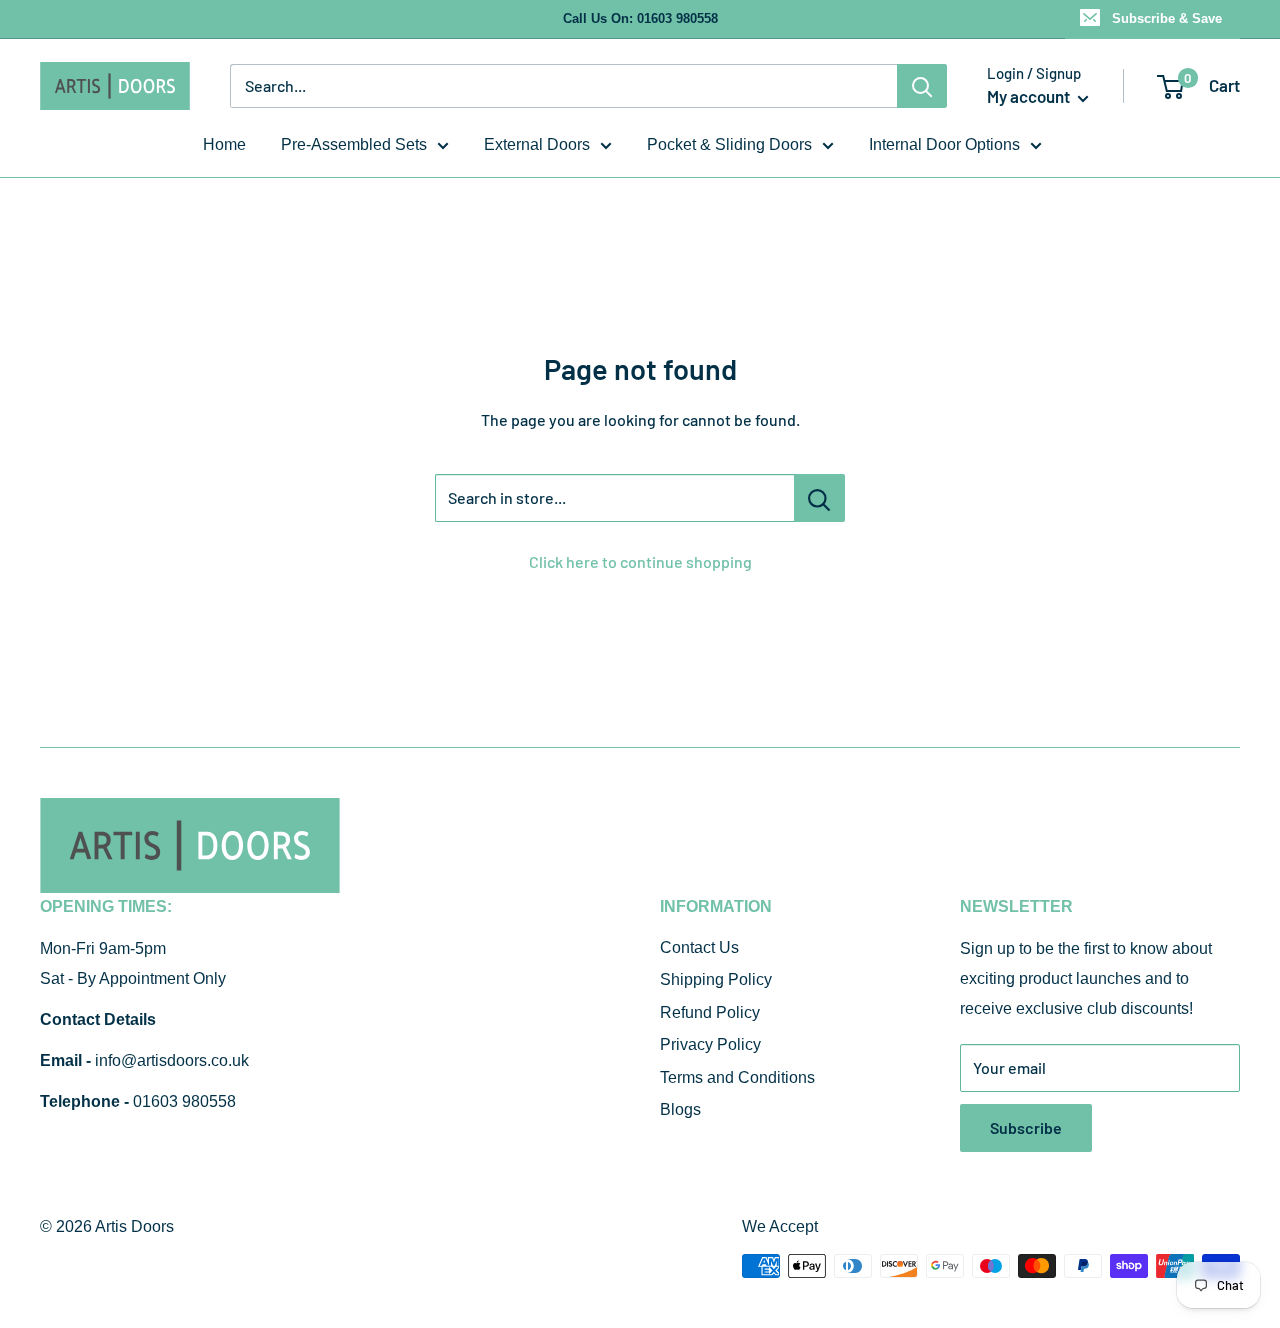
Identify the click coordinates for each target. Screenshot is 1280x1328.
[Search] (922, 86)
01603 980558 (184, 1101)
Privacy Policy (710, 1044)
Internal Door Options (944, 144)
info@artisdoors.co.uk (172, 1060)
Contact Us (699, 947)
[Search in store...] (819, 498)
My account (1030, 96)
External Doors (537, 144)
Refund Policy (710, 1012)
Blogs (680, 1109)
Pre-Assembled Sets (354, 144)
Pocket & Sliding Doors (729, 144)
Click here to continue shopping (640, 561)
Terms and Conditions (737, 1077)
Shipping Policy (716, 979)
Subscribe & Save (1167, 18)
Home (224, 144)
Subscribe (1026, 1127)
